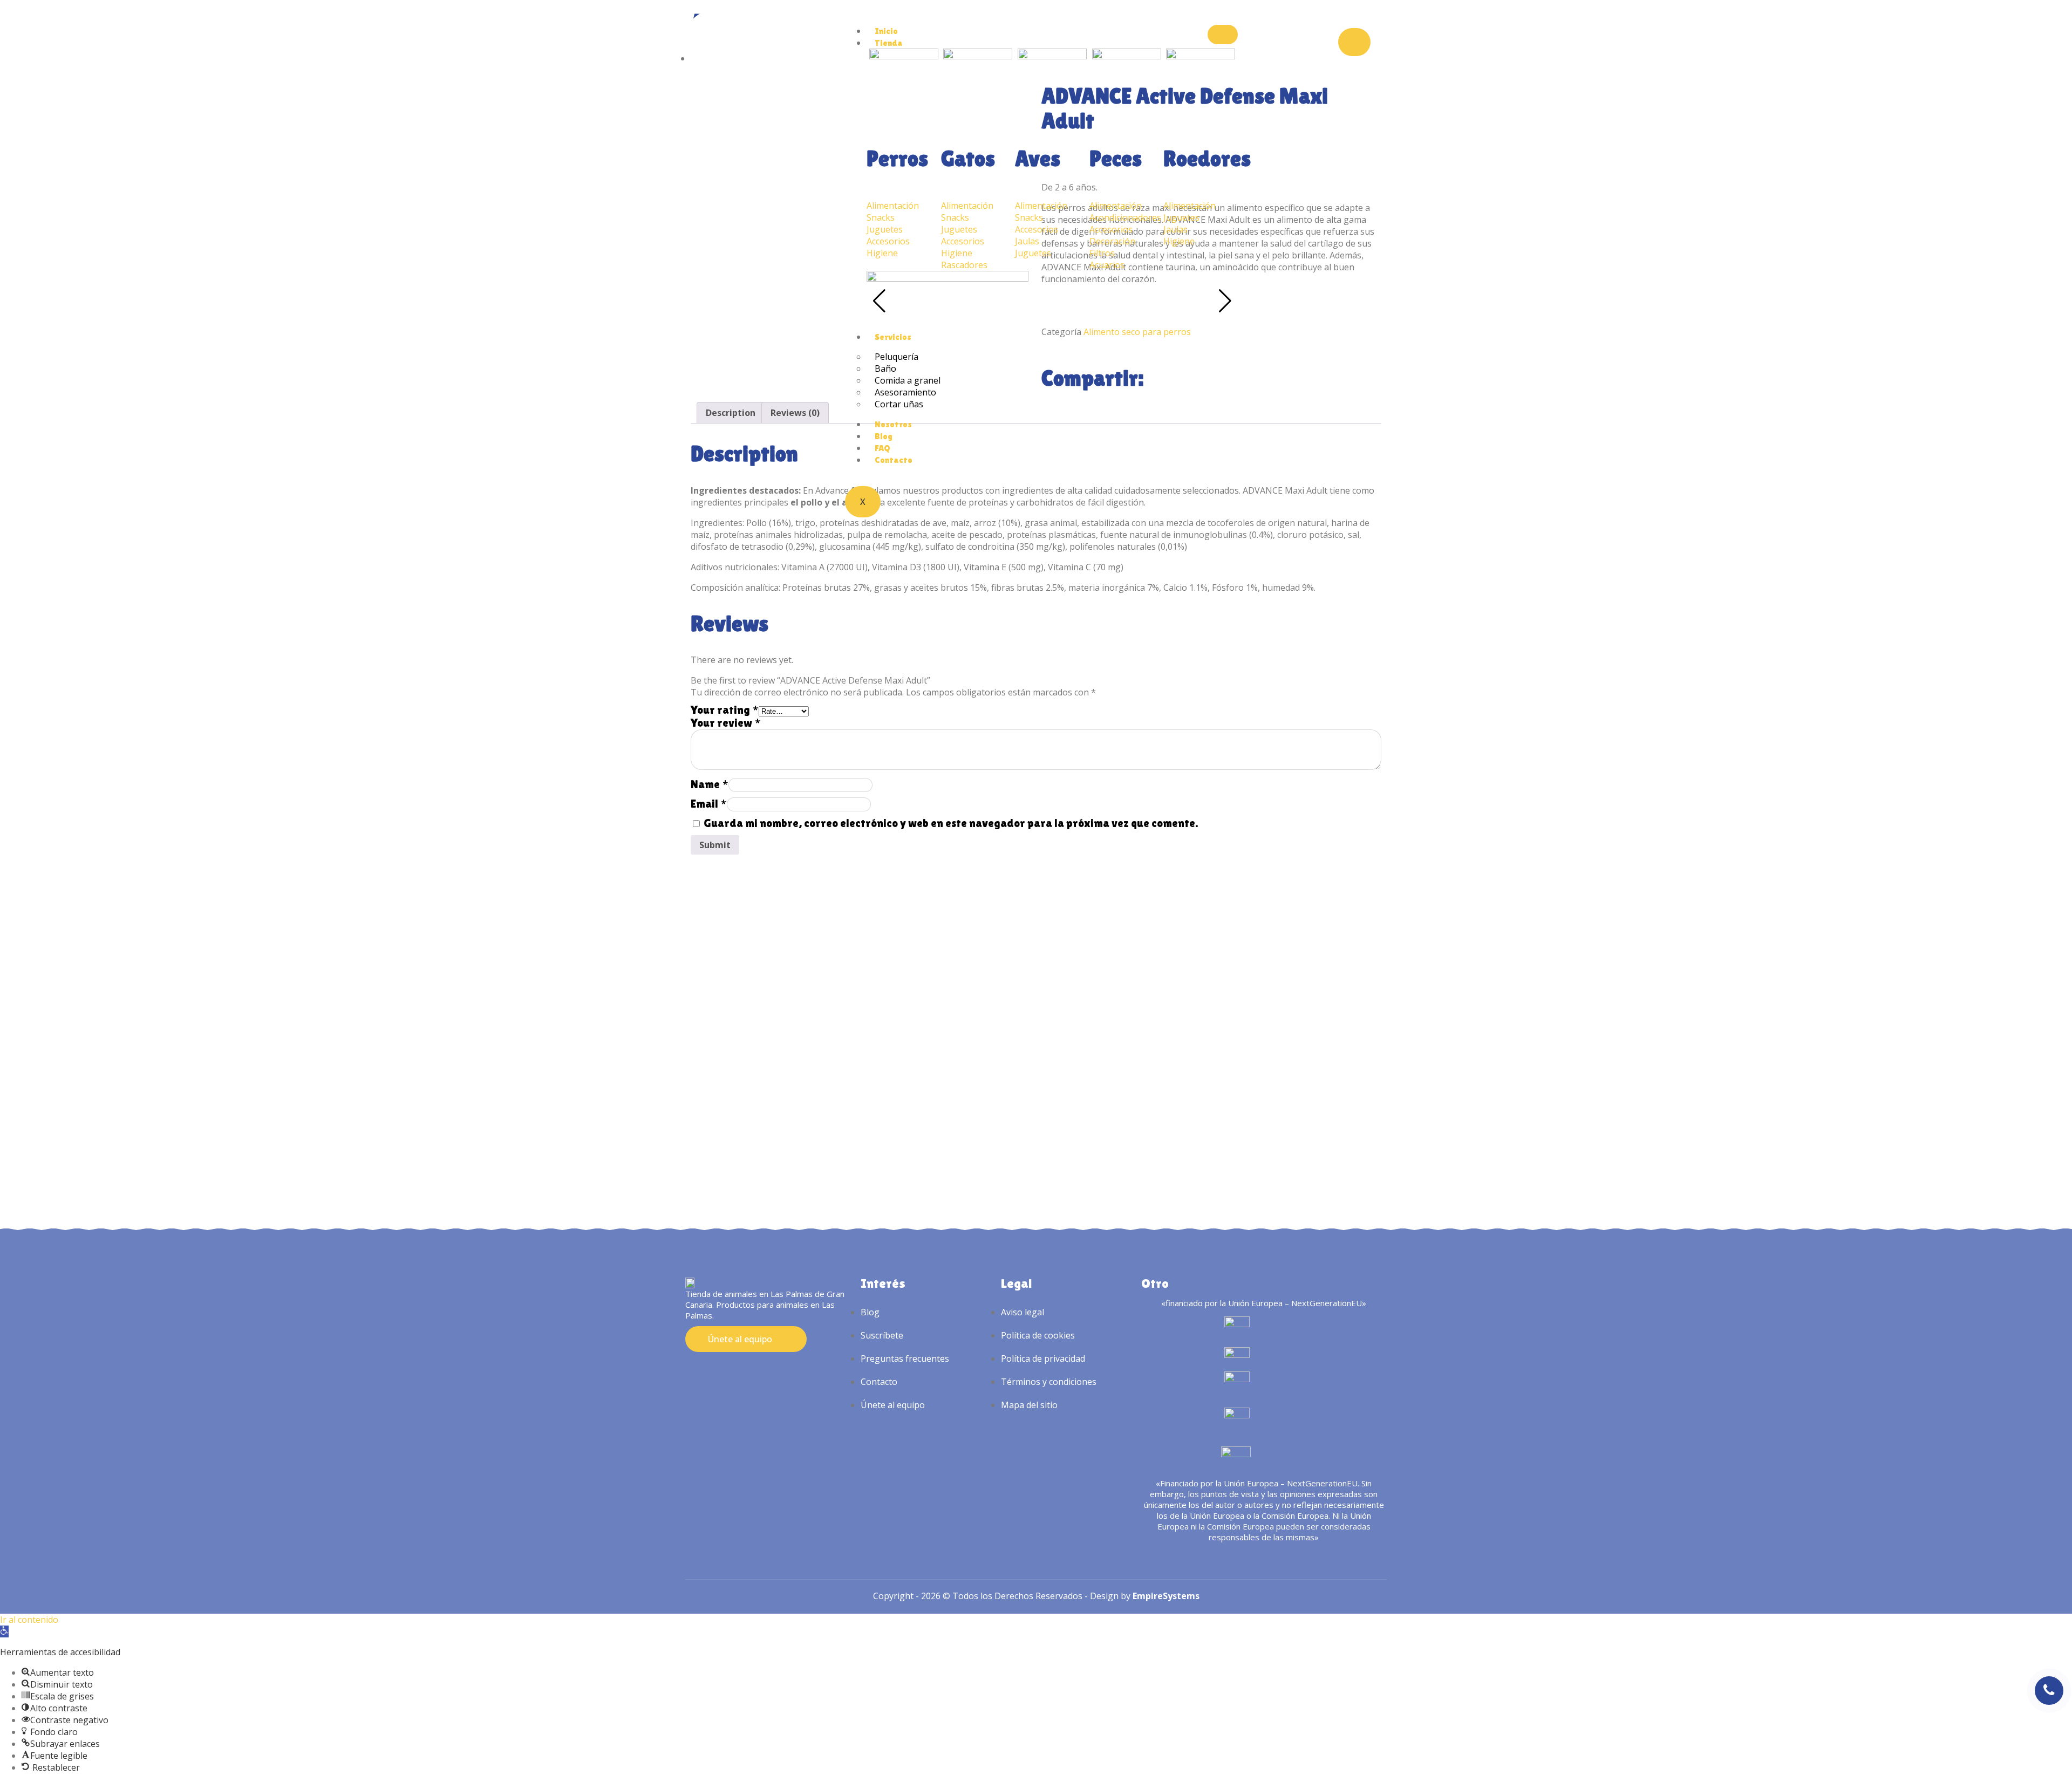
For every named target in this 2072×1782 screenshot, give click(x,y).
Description (731, 413)
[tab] (731, 413)
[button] (4, 1631)
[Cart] (1354, 42)
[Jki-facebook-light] (711, 1371)
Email (709, 804)
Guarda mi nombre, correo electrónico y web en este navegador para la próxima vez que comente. (951, 823)
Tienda (889, 43)
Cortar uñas (899, 404)
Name (710, 784)
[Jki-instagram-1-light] (691, 1371)
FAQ (882, 448)
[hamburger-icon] (1223, 35)
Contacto (894, 460)
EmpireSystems (1166, 1596)
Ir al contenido (29, 1620)
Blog (884, 436)
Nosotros (893, 424)
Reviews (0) (795, 413)
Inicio (886, 31)
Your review (726, 723)
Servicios (893, 337)
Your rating (725, 710)
